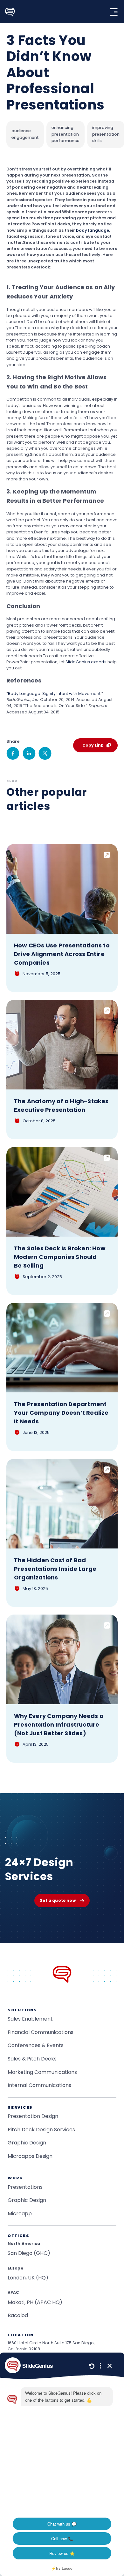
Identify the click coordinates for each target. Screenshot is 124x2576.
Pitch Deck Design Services (41, 2130)
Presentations (25, 2187)
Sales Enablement (30, 2019)
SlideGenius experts (86, 662)
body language (93, 230)
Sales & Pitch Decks (32, 2059)
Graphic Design (27, 2143)
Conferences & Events (36, 2045)
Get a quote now (57, 1900)
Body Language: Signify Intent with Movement (54, 693)
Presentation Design (33, 2116)
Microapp (20, 2214)
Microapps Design (30, 2156)
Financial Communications (41, 2032)
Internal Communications (39, 2085)
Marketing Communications (42, 2072)
